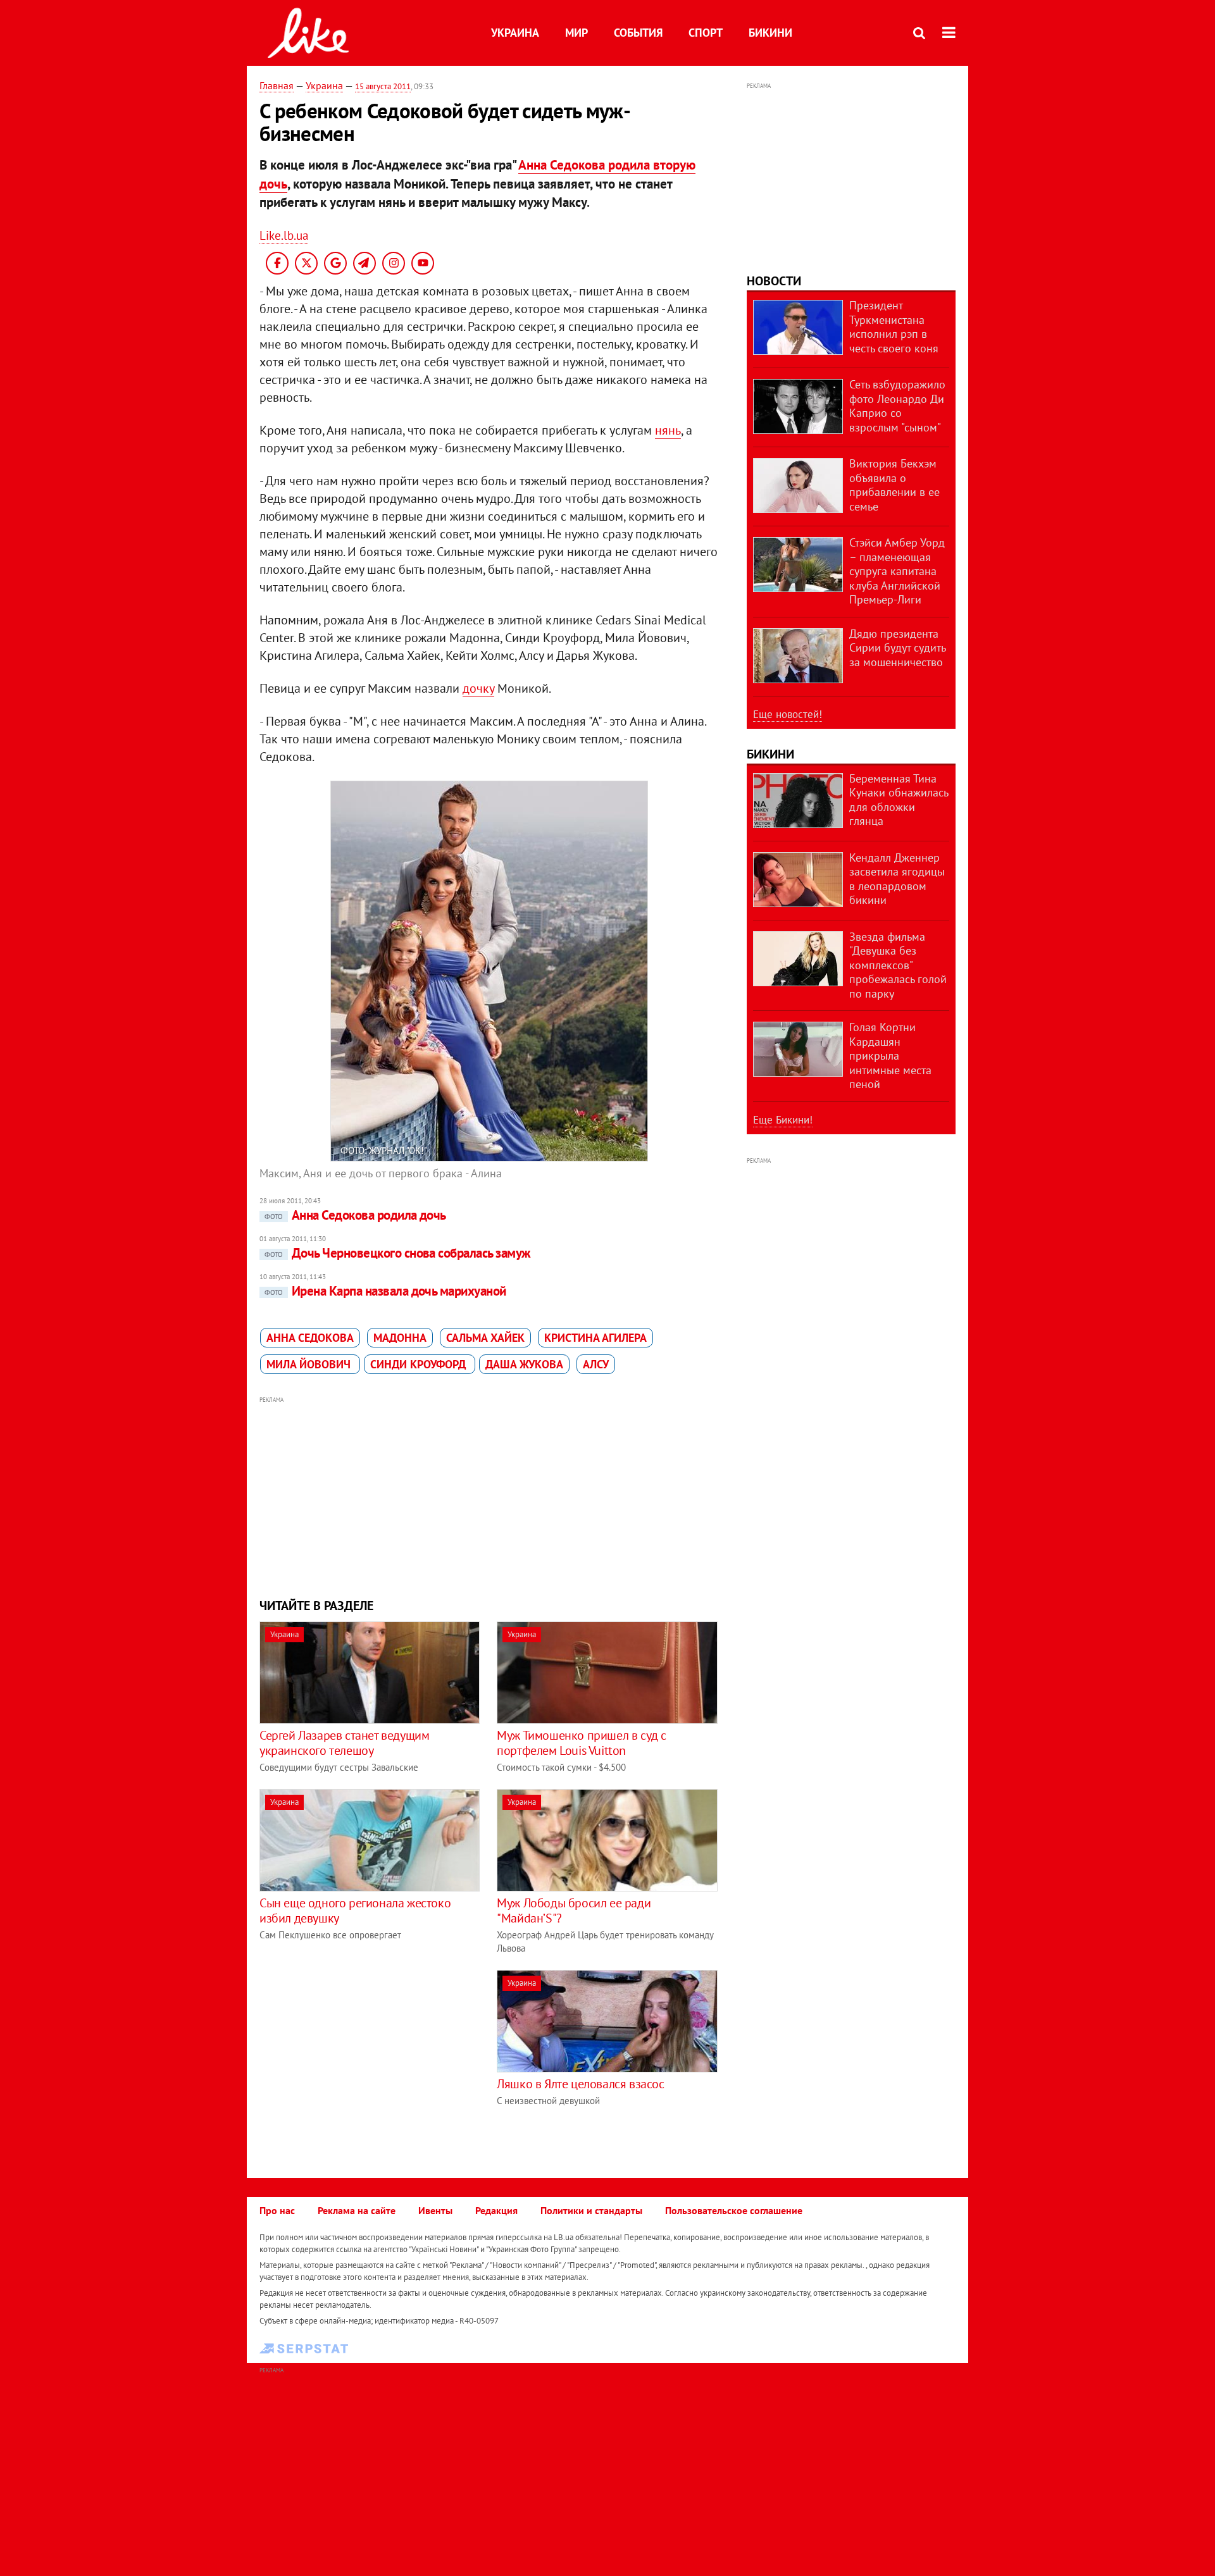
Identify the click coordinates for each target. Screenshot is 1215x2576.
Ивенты (435, 2210)
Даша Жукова (524, 1364)
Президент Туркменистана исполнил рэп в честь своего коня (894, 327)
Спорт (706, 33)
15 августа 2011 (383, 86)
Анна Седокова (310, 1338)
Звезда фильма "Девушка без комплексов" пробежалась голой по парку (898, 965)
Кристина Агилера (595, 1338)
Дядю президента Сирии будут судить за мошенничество (897, 648)
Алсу (596, 1364)
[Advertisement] (489, 1495)
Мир (576, 33)
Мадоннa (400, 1338)
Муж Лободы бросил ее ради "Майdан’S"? (574, 1910)
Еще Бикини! (783, 1120)
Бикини (770, 33)
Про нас (277, 2210)
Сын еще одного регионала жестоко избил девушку (355, 1910)
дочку (478, 688)
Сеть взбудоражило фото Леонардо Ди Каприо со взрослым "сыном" (897, 406)
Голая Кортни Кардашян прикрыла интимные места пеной (890, 1056)
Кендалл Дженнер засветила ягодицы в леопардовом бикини (897, 879)
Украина (515, 33)
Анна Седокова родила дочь (355, 1215)
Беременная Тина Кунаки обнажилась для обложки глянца (899, 800)
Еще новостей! (788, 714)
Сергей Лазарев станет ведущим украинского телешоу (344, 1743)
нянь (668, 430)
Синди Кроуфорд (420, 1364)
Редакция (496, 2210)
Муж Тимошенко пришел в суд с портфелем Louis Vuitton (582, 1743)
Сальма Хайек (485, 1338)
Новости (774, 281)
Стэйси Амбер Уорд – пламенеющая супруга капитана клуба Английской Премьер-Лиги (897, 571)
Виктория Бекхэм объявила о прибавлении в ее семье (894, 485)
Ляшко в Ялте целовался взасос (580, 2084)
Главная (277, 85)
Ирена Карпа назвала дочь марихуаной (385, 1291)
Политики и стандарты (591, 2210)
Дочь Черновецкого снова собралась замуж (398, 1253)
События (638, 33)
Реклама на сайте (357, 2210)
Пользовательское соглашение (734, 2210)
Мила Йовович (310, 1364)
